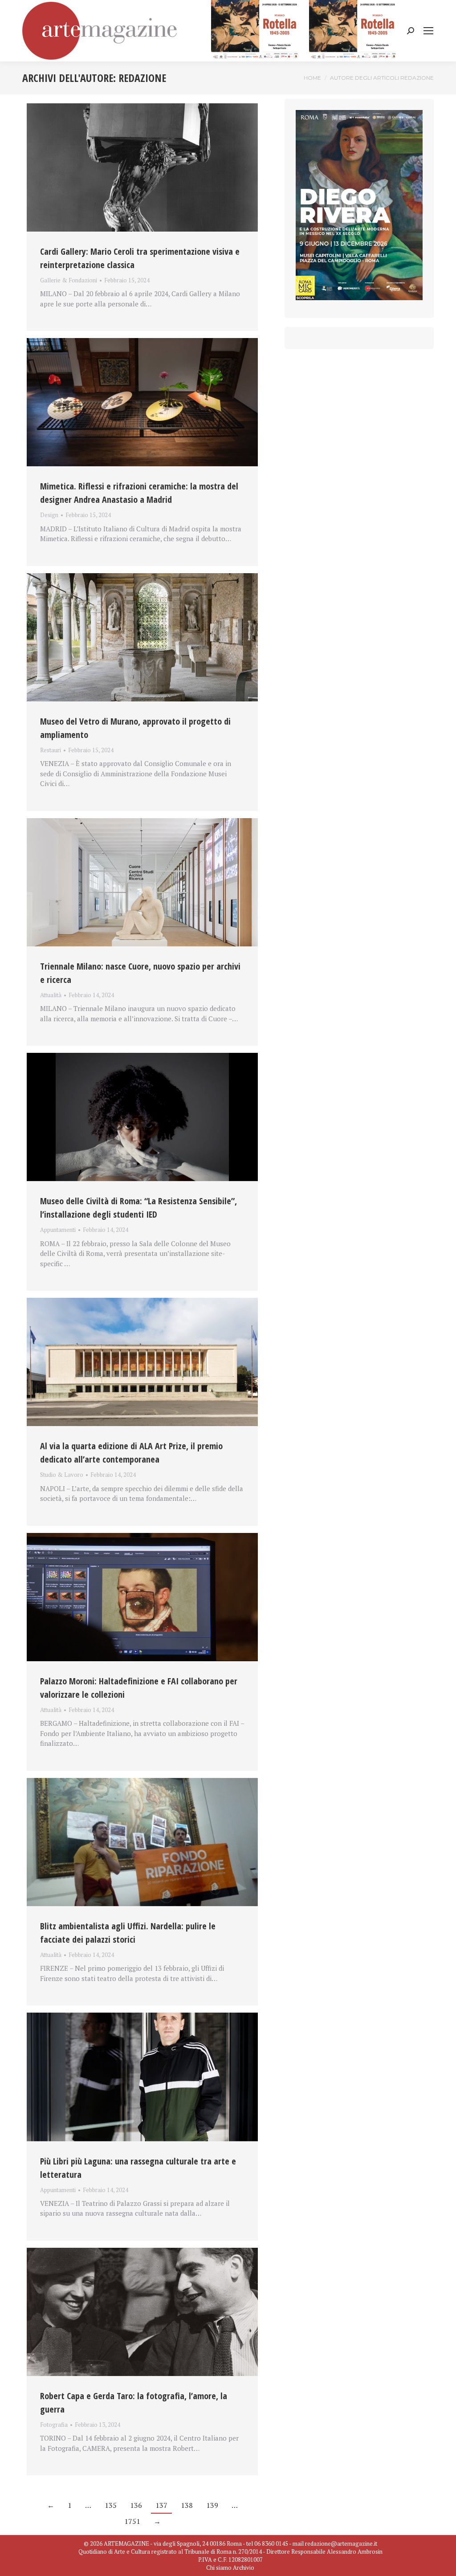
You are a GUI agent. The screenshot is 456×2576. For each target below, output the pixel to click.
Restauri (51, 750)
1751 (132, 2521)
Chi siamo (219, 2568)
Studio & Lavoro (62, 1475)
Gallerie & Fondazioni (69, 280)
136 (136, 2505)
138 (187, 2505)
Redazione (142, 78)
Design (49, 515)
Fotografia (54, 2425)
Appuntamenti (58, 1230)
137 (161, 2505)
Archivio (244, 2568)
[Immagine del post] (142, 167)
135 (111, 2505)
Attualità (51, 995)
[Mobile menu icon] (428, 31)
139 (212, 2505)
